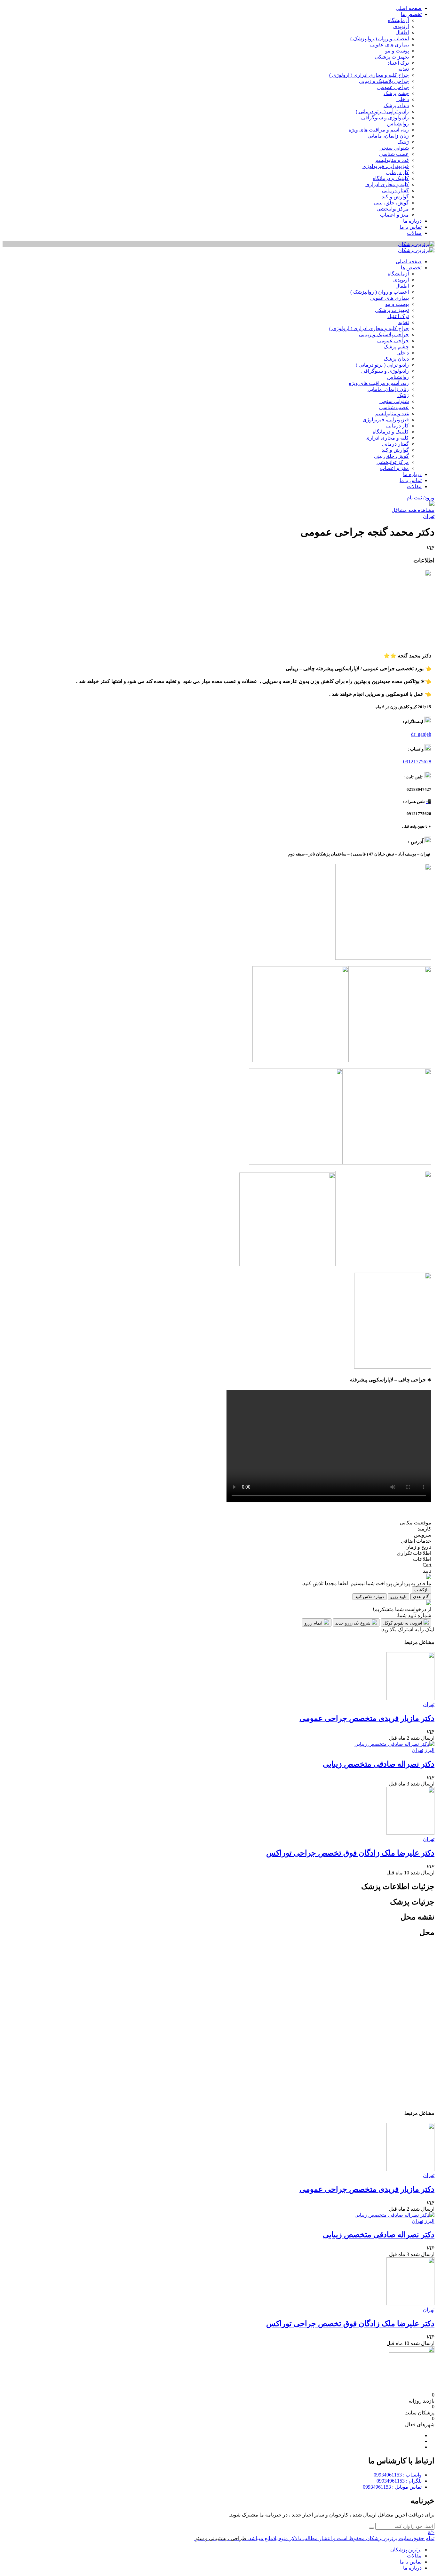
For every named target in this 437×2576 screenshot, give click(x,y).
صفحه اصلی (409, 8)
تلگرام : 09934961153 (399, 2481)
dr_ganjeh (421, 734)
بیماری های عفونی (389, 45)
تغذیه (404, 69)
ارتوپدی (401, 26)
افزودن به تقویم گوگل (403, 1623)
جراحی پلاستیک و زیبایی (384, 81)
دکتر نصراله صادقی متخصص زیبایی (379, 1764)
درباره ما (412, 221)
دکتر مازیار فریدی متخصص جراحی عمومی (367, 1718)
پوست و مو (397, 51)
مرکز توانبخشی (393, 209)
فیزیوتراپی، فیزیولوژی (386, 166)
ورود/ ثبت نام (421, 498)
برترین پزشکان (406, 2550)
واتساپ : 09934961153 (398, 2475)
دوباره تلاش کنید (369, 1597)
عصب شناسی (394, 154)
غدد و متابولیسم (392, 160)
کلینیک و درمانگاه (391, 178)
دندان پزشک (396, 105)
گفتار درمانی (395, 191)
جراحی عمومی (393, 87)
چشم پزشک (396, 93)
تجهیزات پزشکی (392, 57)
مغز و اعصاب (394, 215)
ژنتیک (403, 142)
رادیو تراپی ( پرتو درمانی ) (382, 111)
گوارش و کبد (395, 197)
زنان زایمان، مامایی (388, 136)
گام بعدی (421, 1597)
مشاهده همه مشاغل (413, 510)
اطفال (402, 32)
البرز (429, 1750)
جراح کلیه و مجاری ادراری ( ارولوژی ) (369, 75)
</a (431, 2532)
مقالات (414, 233)
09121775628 (417, 762)
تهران (429, 516)
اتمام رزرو (314, 1623)
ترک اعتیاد (398, 63)
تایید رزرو (398, 1597)
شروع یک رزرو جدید (354, 1623)
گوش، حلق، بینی (391, 203)
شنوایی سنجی (394, 148)
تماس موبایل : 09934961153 (392, 2487)
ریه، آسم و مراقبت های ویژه (379, 130)
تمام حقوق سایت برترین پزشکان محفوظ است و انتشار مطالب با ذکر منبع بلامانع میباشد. (341, 2538)
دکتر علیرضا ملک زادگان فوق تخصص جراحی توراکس (350, 1853)
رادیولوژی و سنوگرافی (385, 118)
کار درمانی (397, 172)
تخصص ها (411, 14)
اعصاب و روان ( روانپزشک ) (380, 39)
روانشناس (398, 124)
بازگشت (421, 1590)
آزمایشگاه (398, 20)
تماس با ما (411, 227)
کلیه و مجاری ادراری (387, 184)
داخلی (403, 99)
